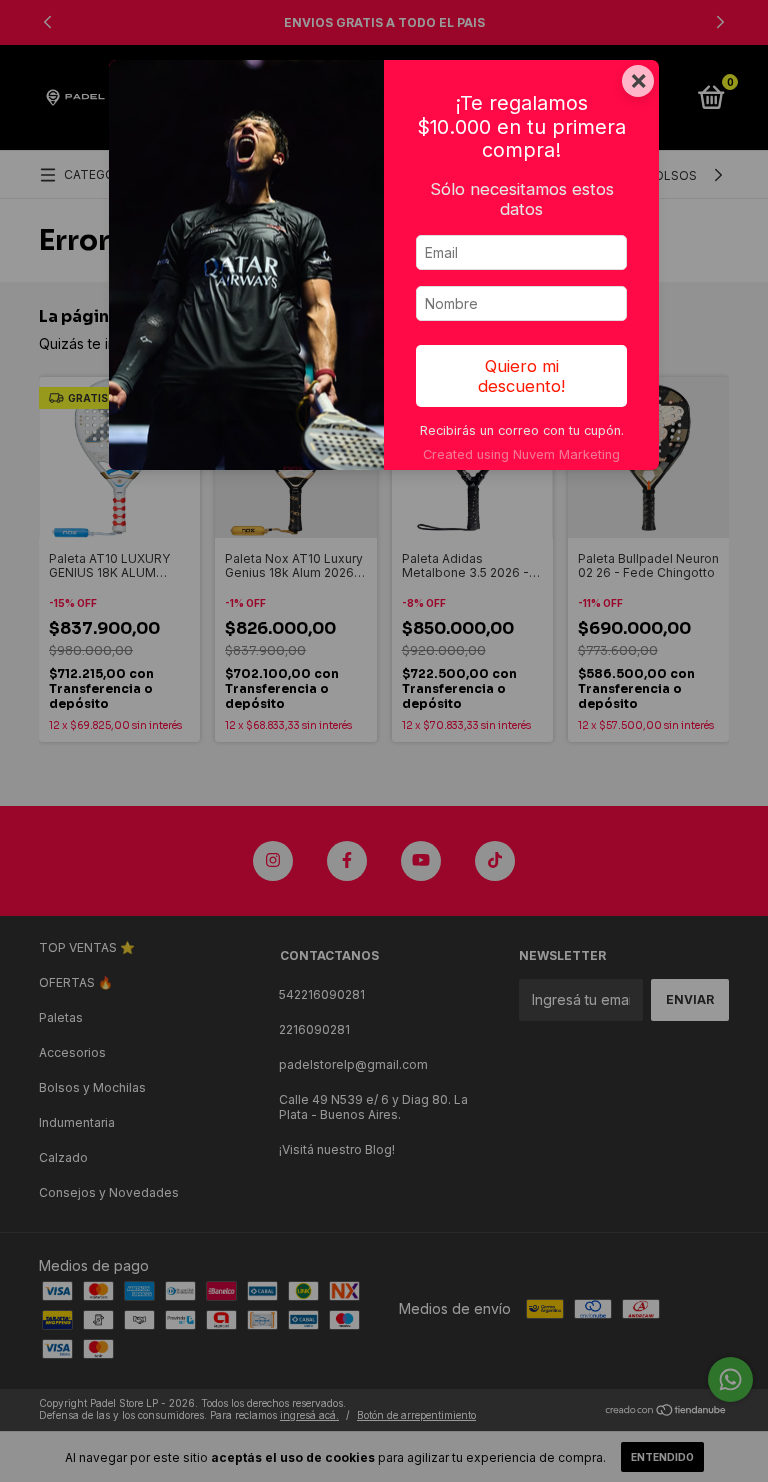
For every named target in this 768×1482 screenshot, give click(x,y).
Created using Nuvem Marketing (521, 454)
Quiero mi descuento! (521, 376)
